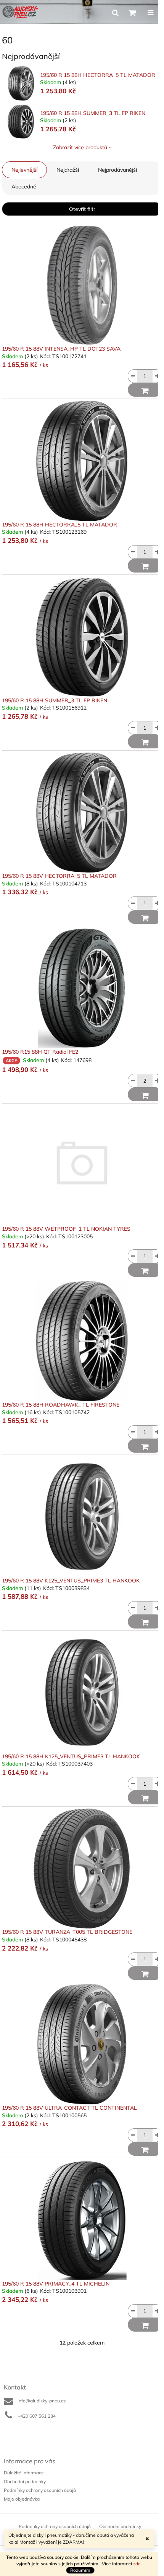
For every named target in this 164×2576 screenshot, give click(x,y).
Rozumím (80, 2570)
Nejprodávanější (117, 170)
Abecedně (24, 187)
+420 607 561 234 (37, 2416)
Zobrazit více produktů (80, 147)
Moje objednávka (22, 2499)
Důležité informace (24, 2473)
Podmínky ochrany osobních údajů (40, 2490)
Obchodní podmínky (25, 2481)
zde (137, 2564)
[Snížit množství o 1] (133, 376)
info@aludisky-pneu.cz (42, 2401)
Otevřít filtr (82, 209)
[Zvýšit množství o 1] (157, 376)
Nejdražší (68, 170)
